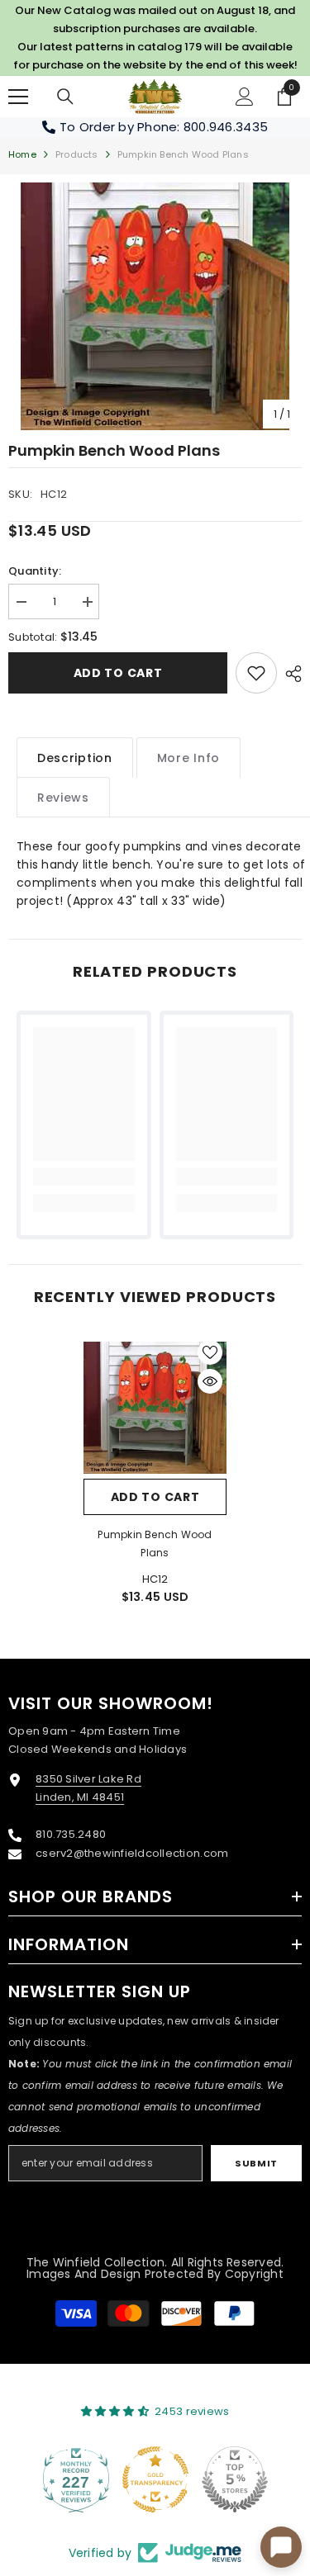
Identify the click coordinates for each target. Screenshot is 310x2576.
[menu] (18, 97)
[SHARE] (289, 674)
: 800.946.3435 (222, 127)
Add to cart (118, 673)
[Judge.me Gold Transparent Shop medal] (155, 2479)
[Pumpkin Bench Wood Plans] (155, 1407)
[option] (155, 306)
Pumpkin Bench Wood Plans (155, 1544)
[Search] (65, 97)
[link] (256, 673)
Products (77, 154)
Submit (256, 2163)
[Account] (245, 97)
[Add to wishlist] (210, 1352)
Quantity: (35, 571)
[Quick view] (210, 1381)
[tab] (75, 758)
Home (22, 154)
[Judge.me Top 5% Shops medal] (235, 2479)
